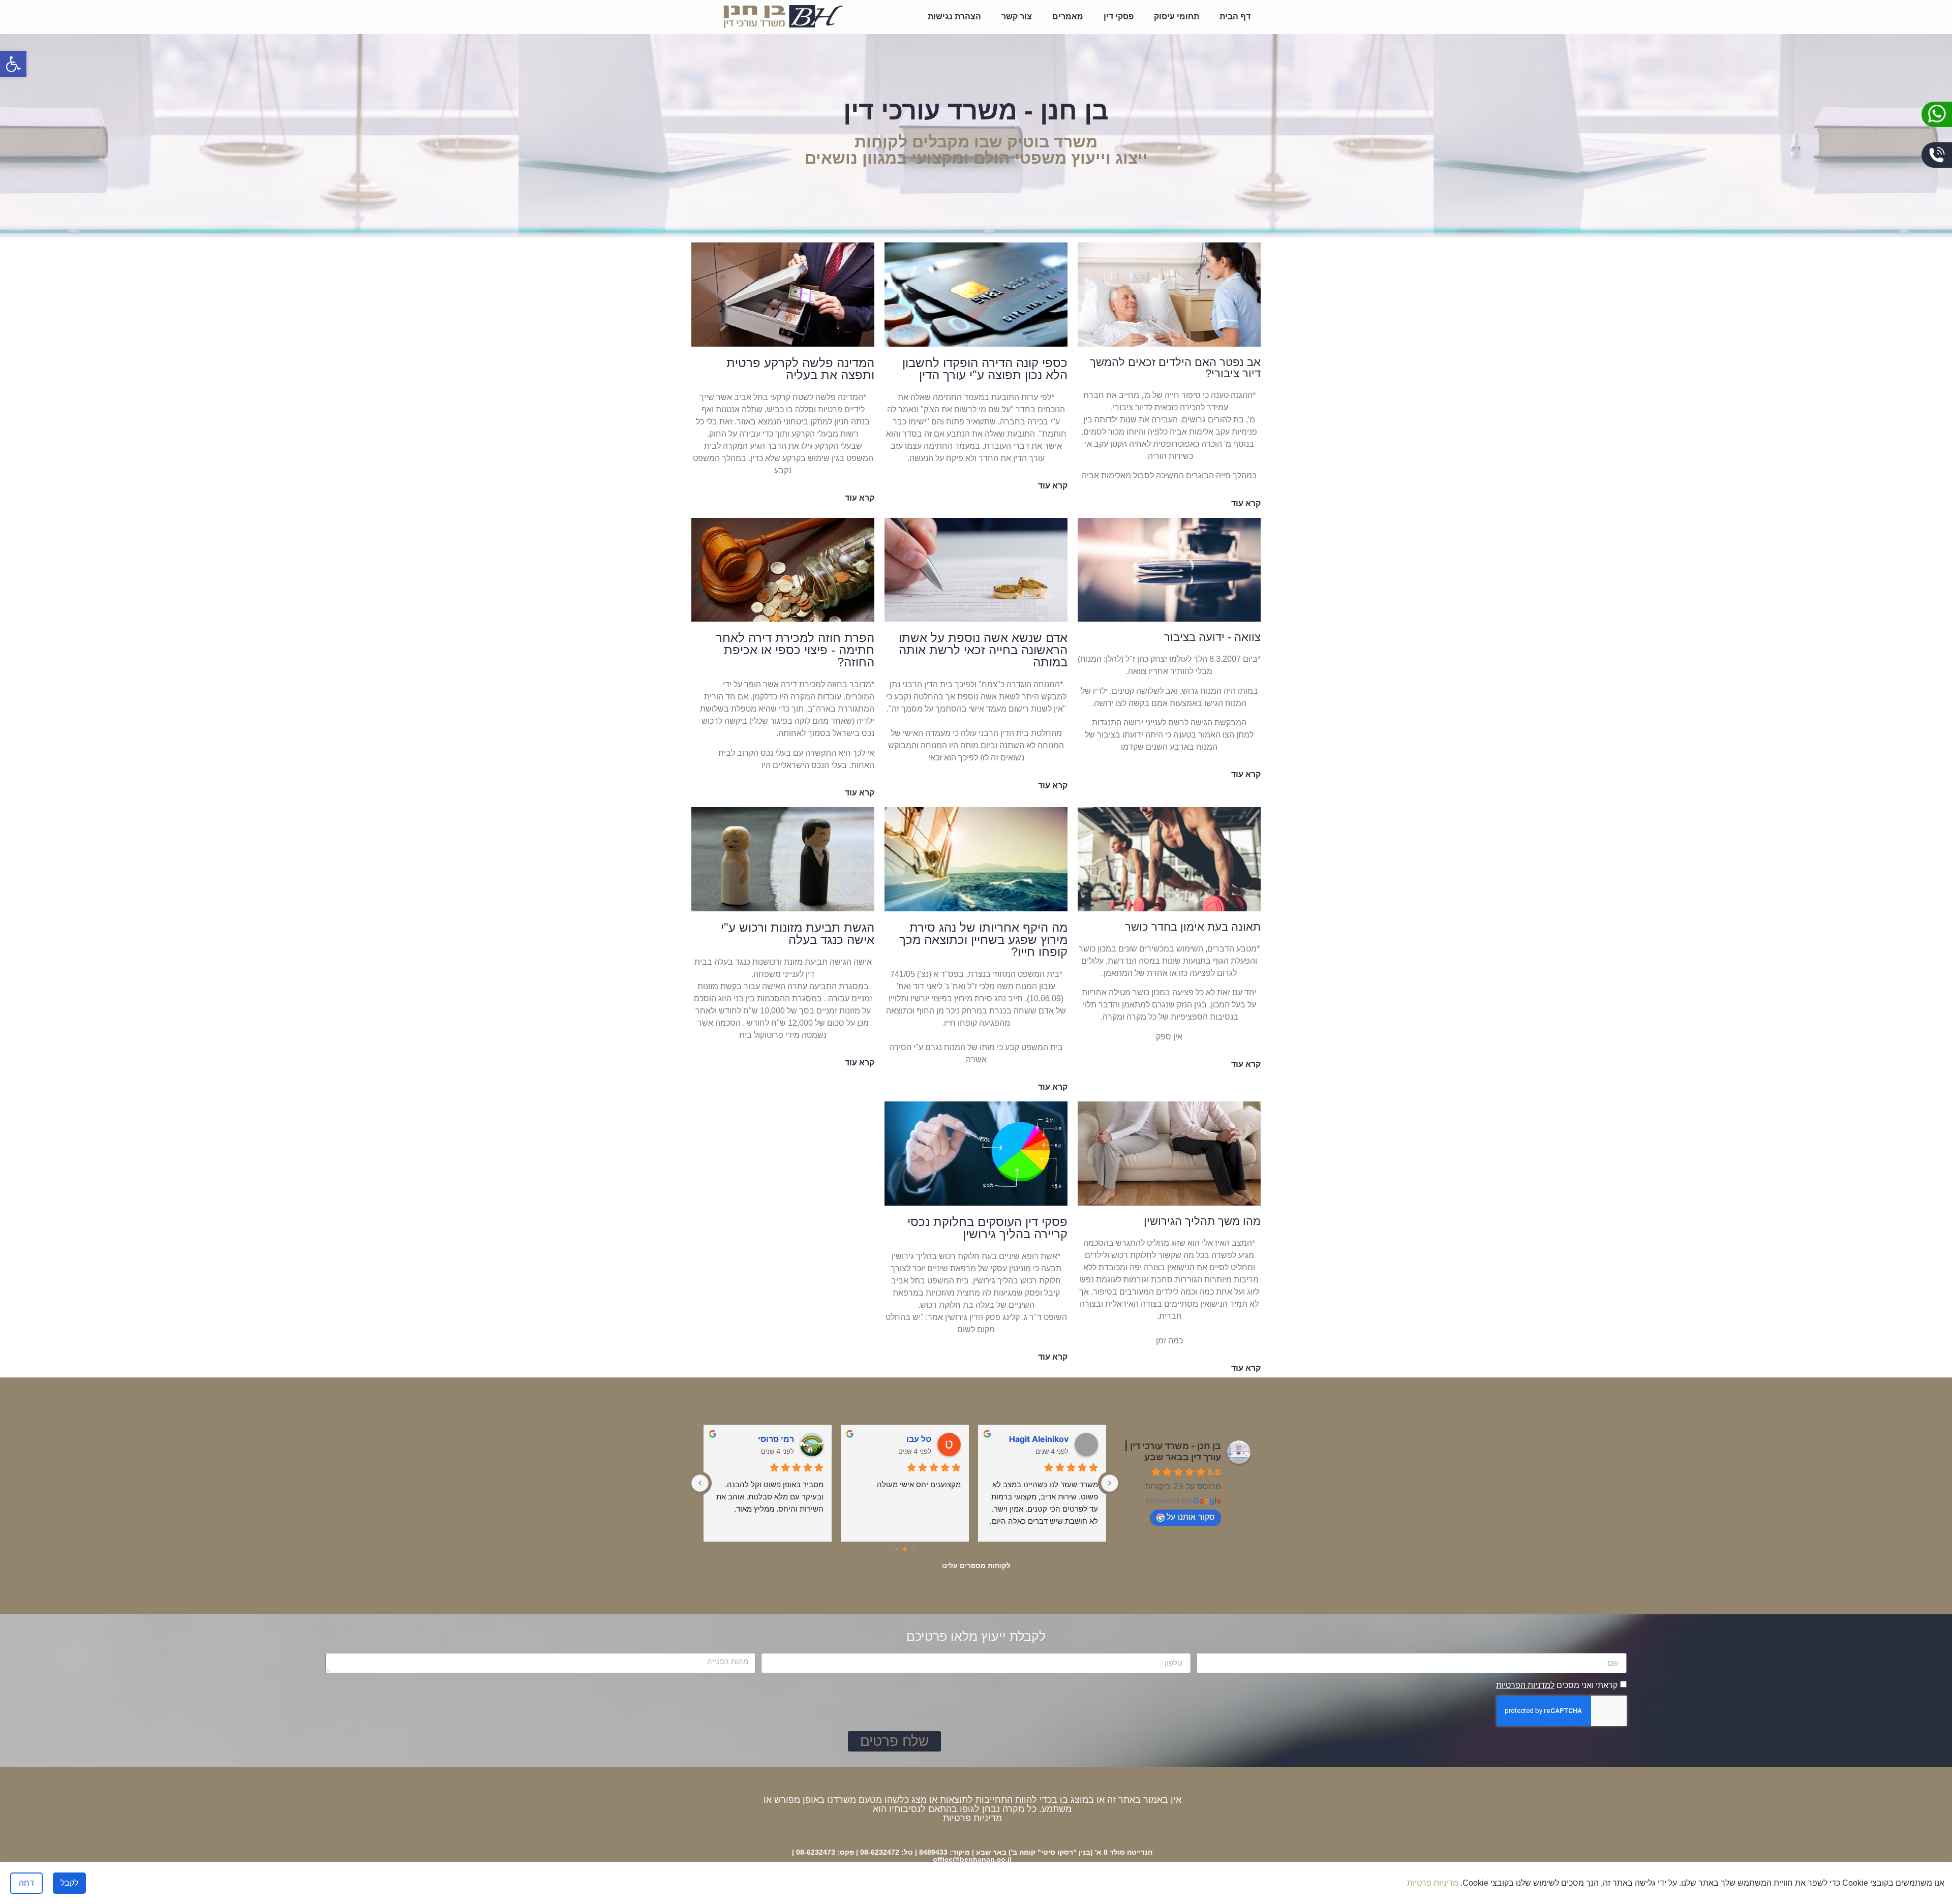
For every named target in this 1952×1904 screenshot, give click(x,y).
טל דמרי (779, 1439)
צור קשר (1017, 17)
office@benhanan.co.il (972, 1859)
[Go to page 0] (913, 1549)
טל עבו (1056, 1439)
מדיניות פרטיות (972, 1818)
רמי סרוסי (913, 1439)
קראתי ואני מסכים (1557, 1685)
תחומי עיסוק (1177, 17)
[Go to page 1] (905, 1550)
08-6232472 (880, 1852)
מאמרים (1068, 17)
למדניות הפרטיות (1525, 1685)
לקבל (69, 1883)
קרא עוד (1246, 503)
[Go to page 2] (897, 1549)
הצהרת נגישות (954, 17)
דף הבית (1235, 17)
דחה (26, 1883)
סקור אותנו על (1191, 1517)
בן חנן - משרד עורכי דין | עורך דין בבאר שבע (1173, 1451)
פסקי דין (1119, 17)
